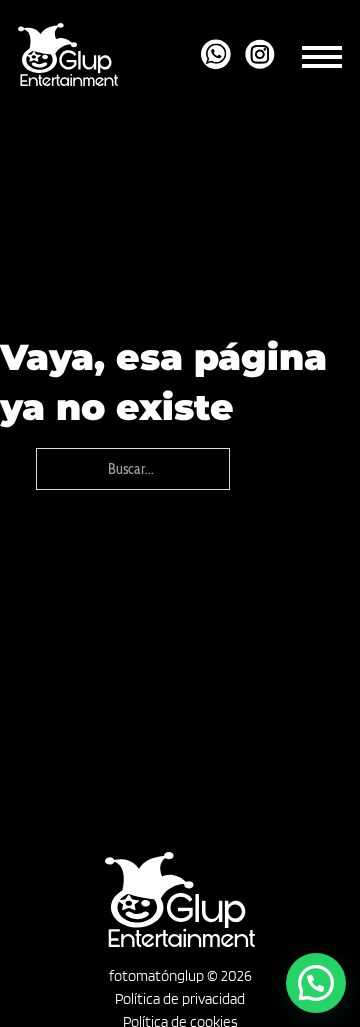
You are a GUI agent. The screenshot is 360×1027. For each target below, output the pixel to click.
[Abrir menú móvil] (322, 54)
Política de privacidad (180, 999)
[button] (316, 983)
